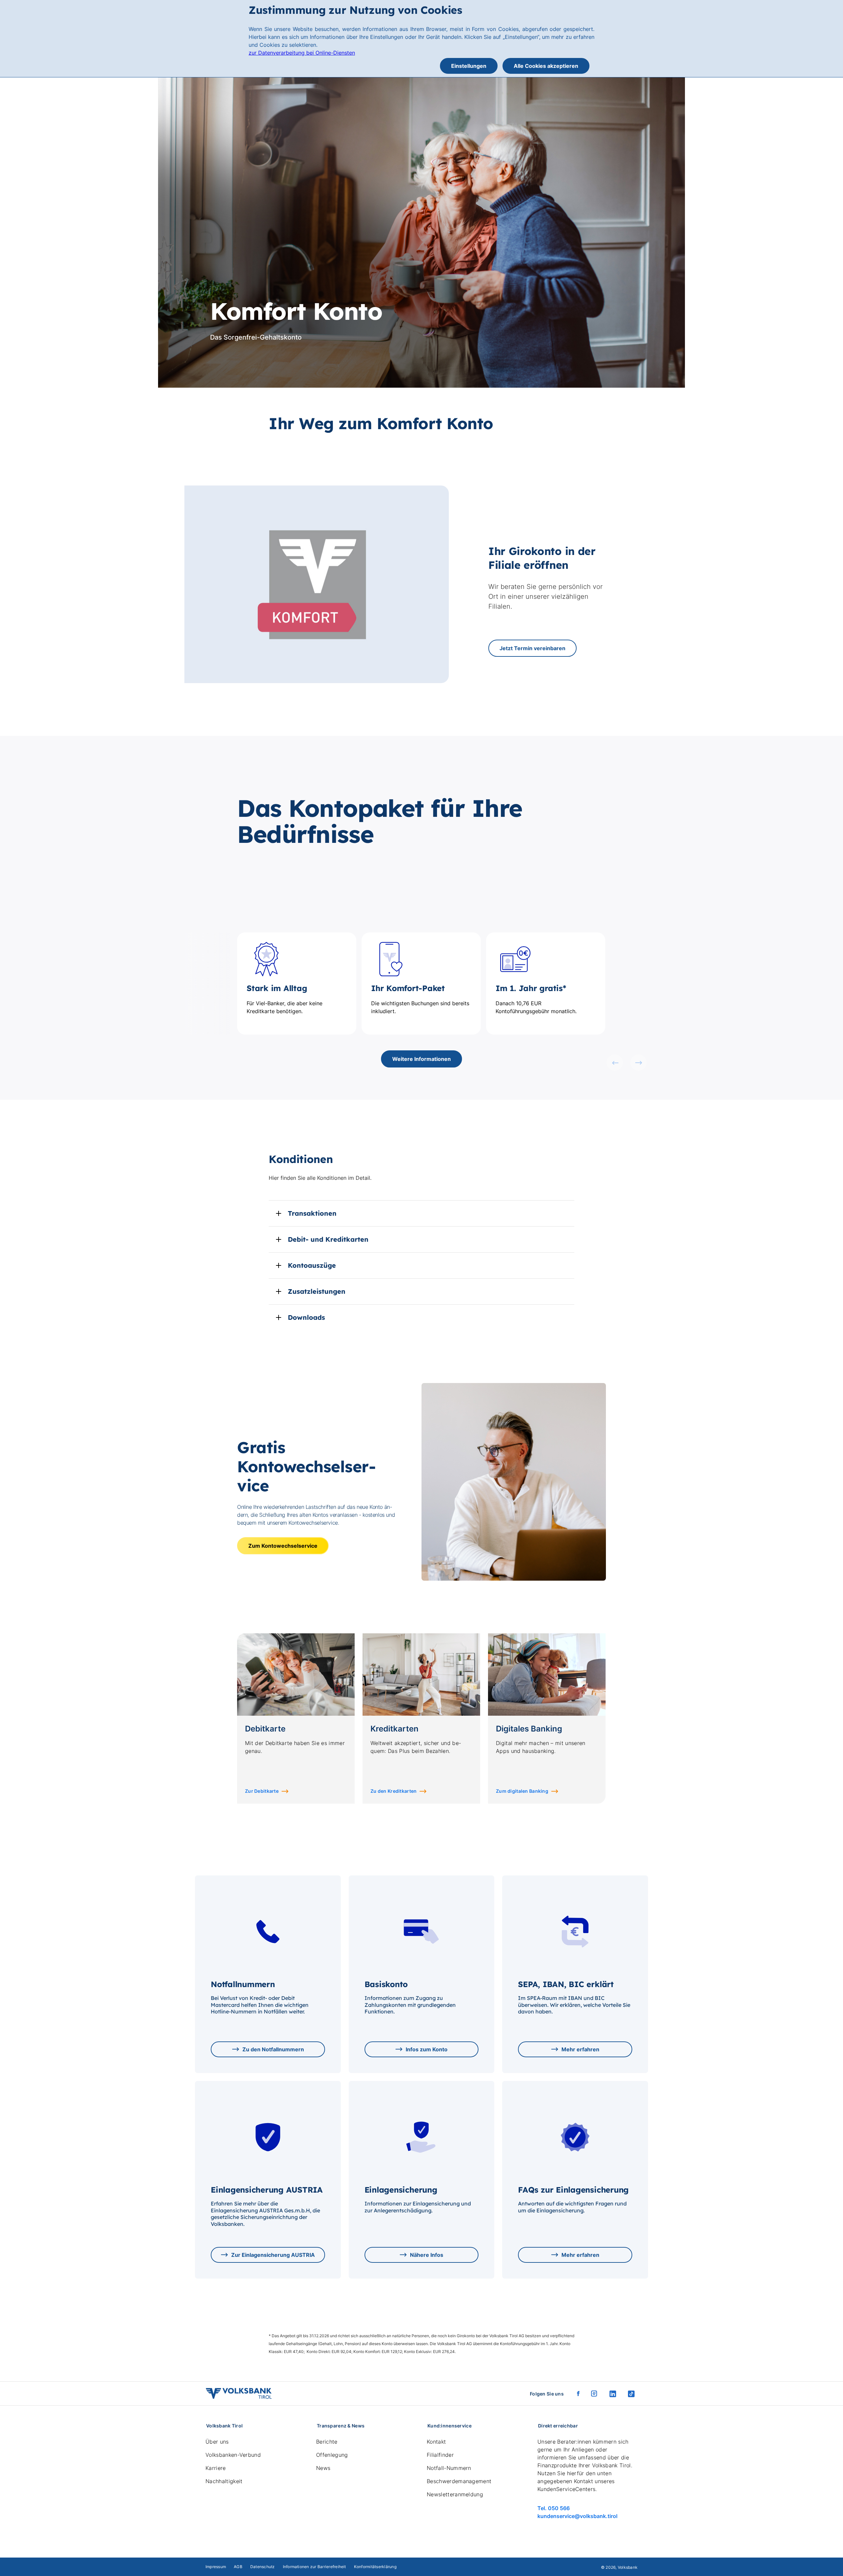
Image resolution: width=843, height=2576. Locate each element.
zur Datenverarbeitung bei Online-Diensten (302, 53)
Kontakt (436, 2442)
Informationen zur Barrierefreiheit (314, 2567)
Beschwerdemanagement (459, 2481)
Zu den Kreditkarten (394, 1791)
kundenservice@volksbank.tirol (577, 2516)
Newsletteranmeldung (455, 2494)
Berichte (327, 2442)
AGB (238, 2567)
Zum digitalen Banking (522, 1791)
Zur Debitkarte (262, 1791)
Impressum (216, 2567)
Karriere (216, 2468)
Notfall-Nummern (449, 2468)
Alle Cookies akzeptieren (546, 66)
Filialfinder (440, 2455)
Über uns (217, 2442)
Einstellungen (469, 66)
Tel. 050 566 (554, 2508)
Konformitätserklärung (375, 2567)
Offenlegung (332, 2455)
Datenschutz (263, 2567)
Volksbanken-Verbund (233, 2455)
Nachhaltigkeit (224, 2481)
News (323, 2468)
